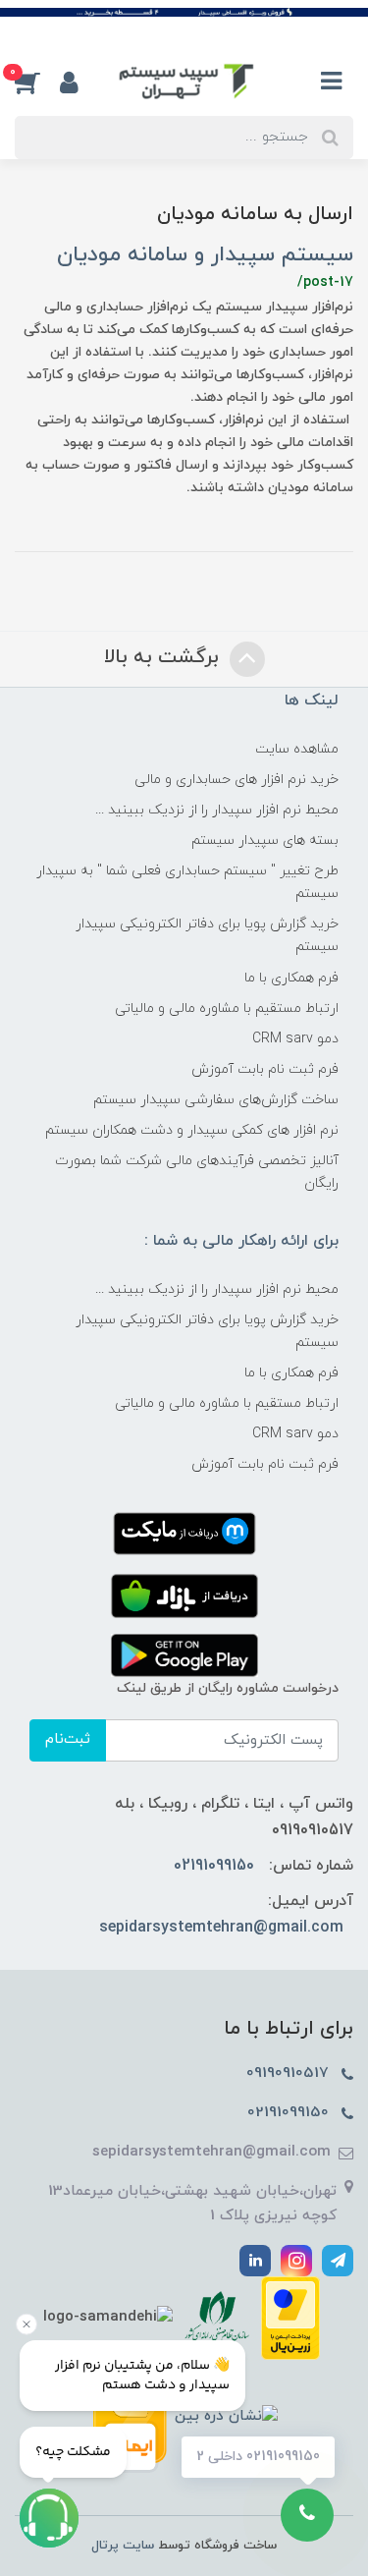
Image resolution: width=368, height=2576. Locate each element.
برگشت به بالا (164, 658)
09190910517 (290, 2073)
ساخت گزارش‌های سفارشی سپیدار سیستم (216, 1100)
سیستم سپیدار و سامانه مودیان (205, 255)
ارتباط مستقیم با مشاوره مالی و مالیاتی (227, 1008)
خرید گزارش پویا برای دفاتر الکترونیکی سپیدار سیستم (207, 935)
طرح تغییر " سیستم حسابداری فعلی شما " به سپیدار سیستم (187, 882)
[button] (37, 83)
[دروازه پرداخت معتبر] (290, 2316)
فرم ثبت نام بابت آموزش (265, 1069)
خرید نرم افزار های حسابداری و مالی (237, 780)
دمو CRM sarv (295, 1039)
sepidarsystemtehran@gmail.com (221, 1928)
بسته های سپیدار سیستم (265, 840)
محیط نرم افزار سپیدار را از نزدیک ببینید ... (217, 810)
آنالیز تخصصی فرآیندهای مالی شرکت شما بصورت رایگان (197, 1172)
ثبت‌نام (68, 1739)
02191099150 (214, 1866)
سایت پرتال (123, 2546)
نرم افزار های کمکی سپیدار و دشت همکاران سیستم (192, 1130)
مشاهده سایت (297, 749)
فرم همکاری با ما (291, 978)
